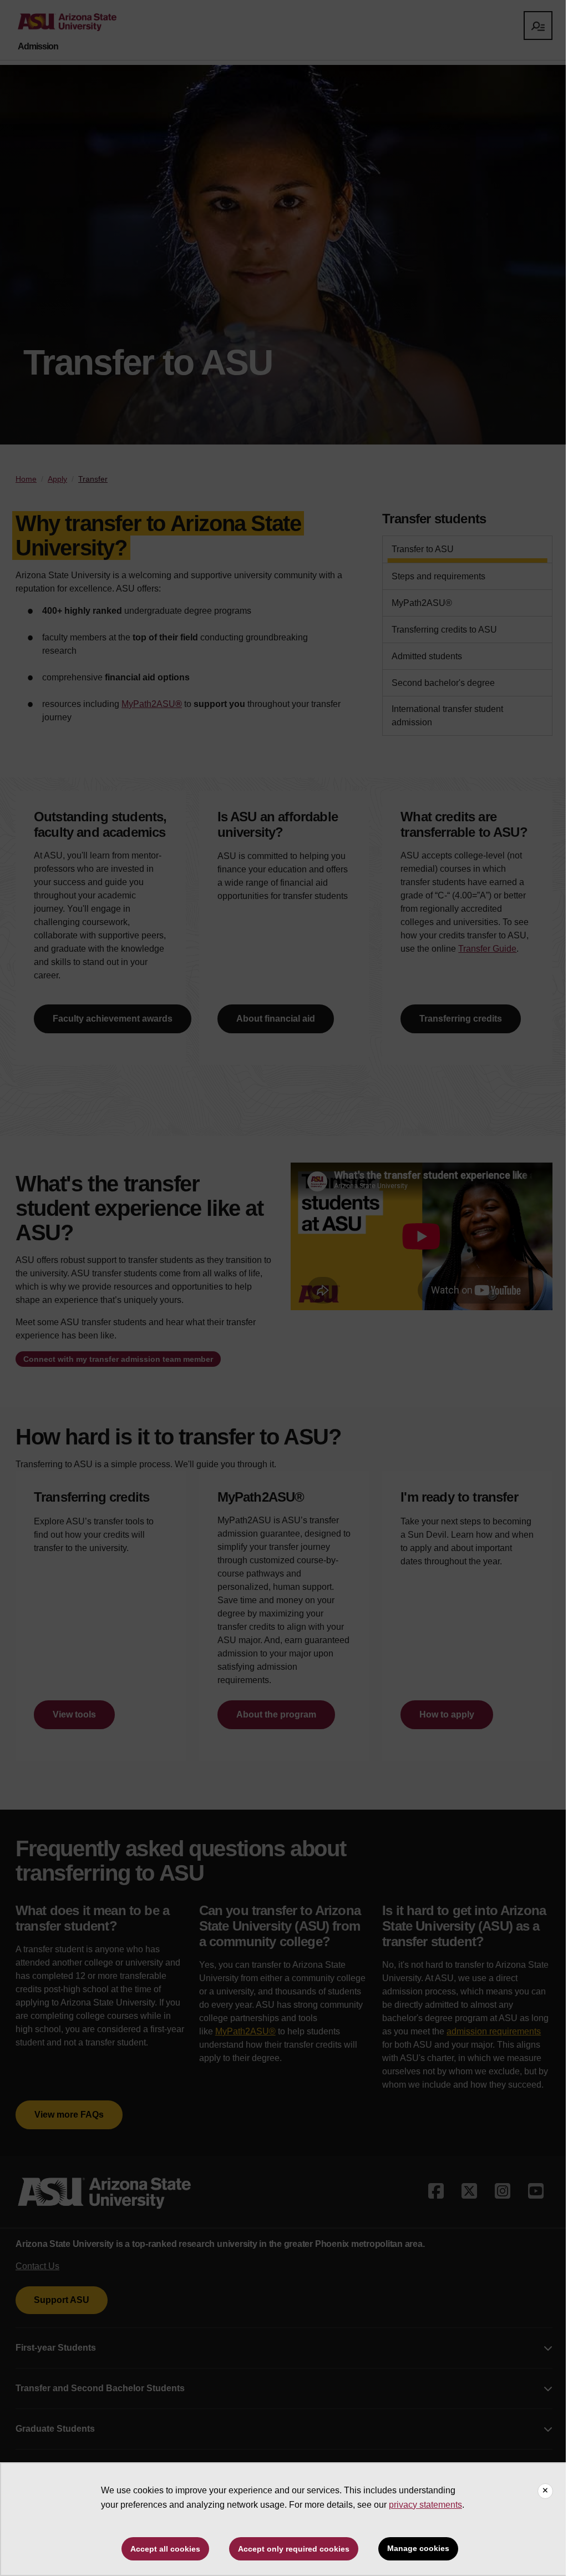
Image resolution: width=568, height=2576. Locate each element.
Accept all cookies (165, 2549)
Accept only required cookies (294, 2549)
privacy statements (425, 2505)
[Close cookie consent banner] (545, 2491)
